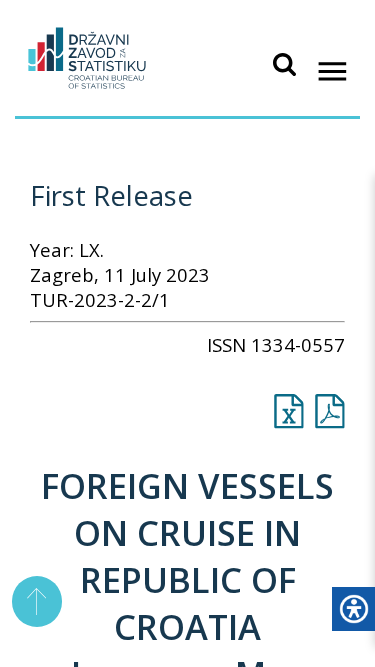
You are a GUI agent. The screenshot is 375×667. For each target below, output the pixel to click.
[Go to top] (37, 601)
